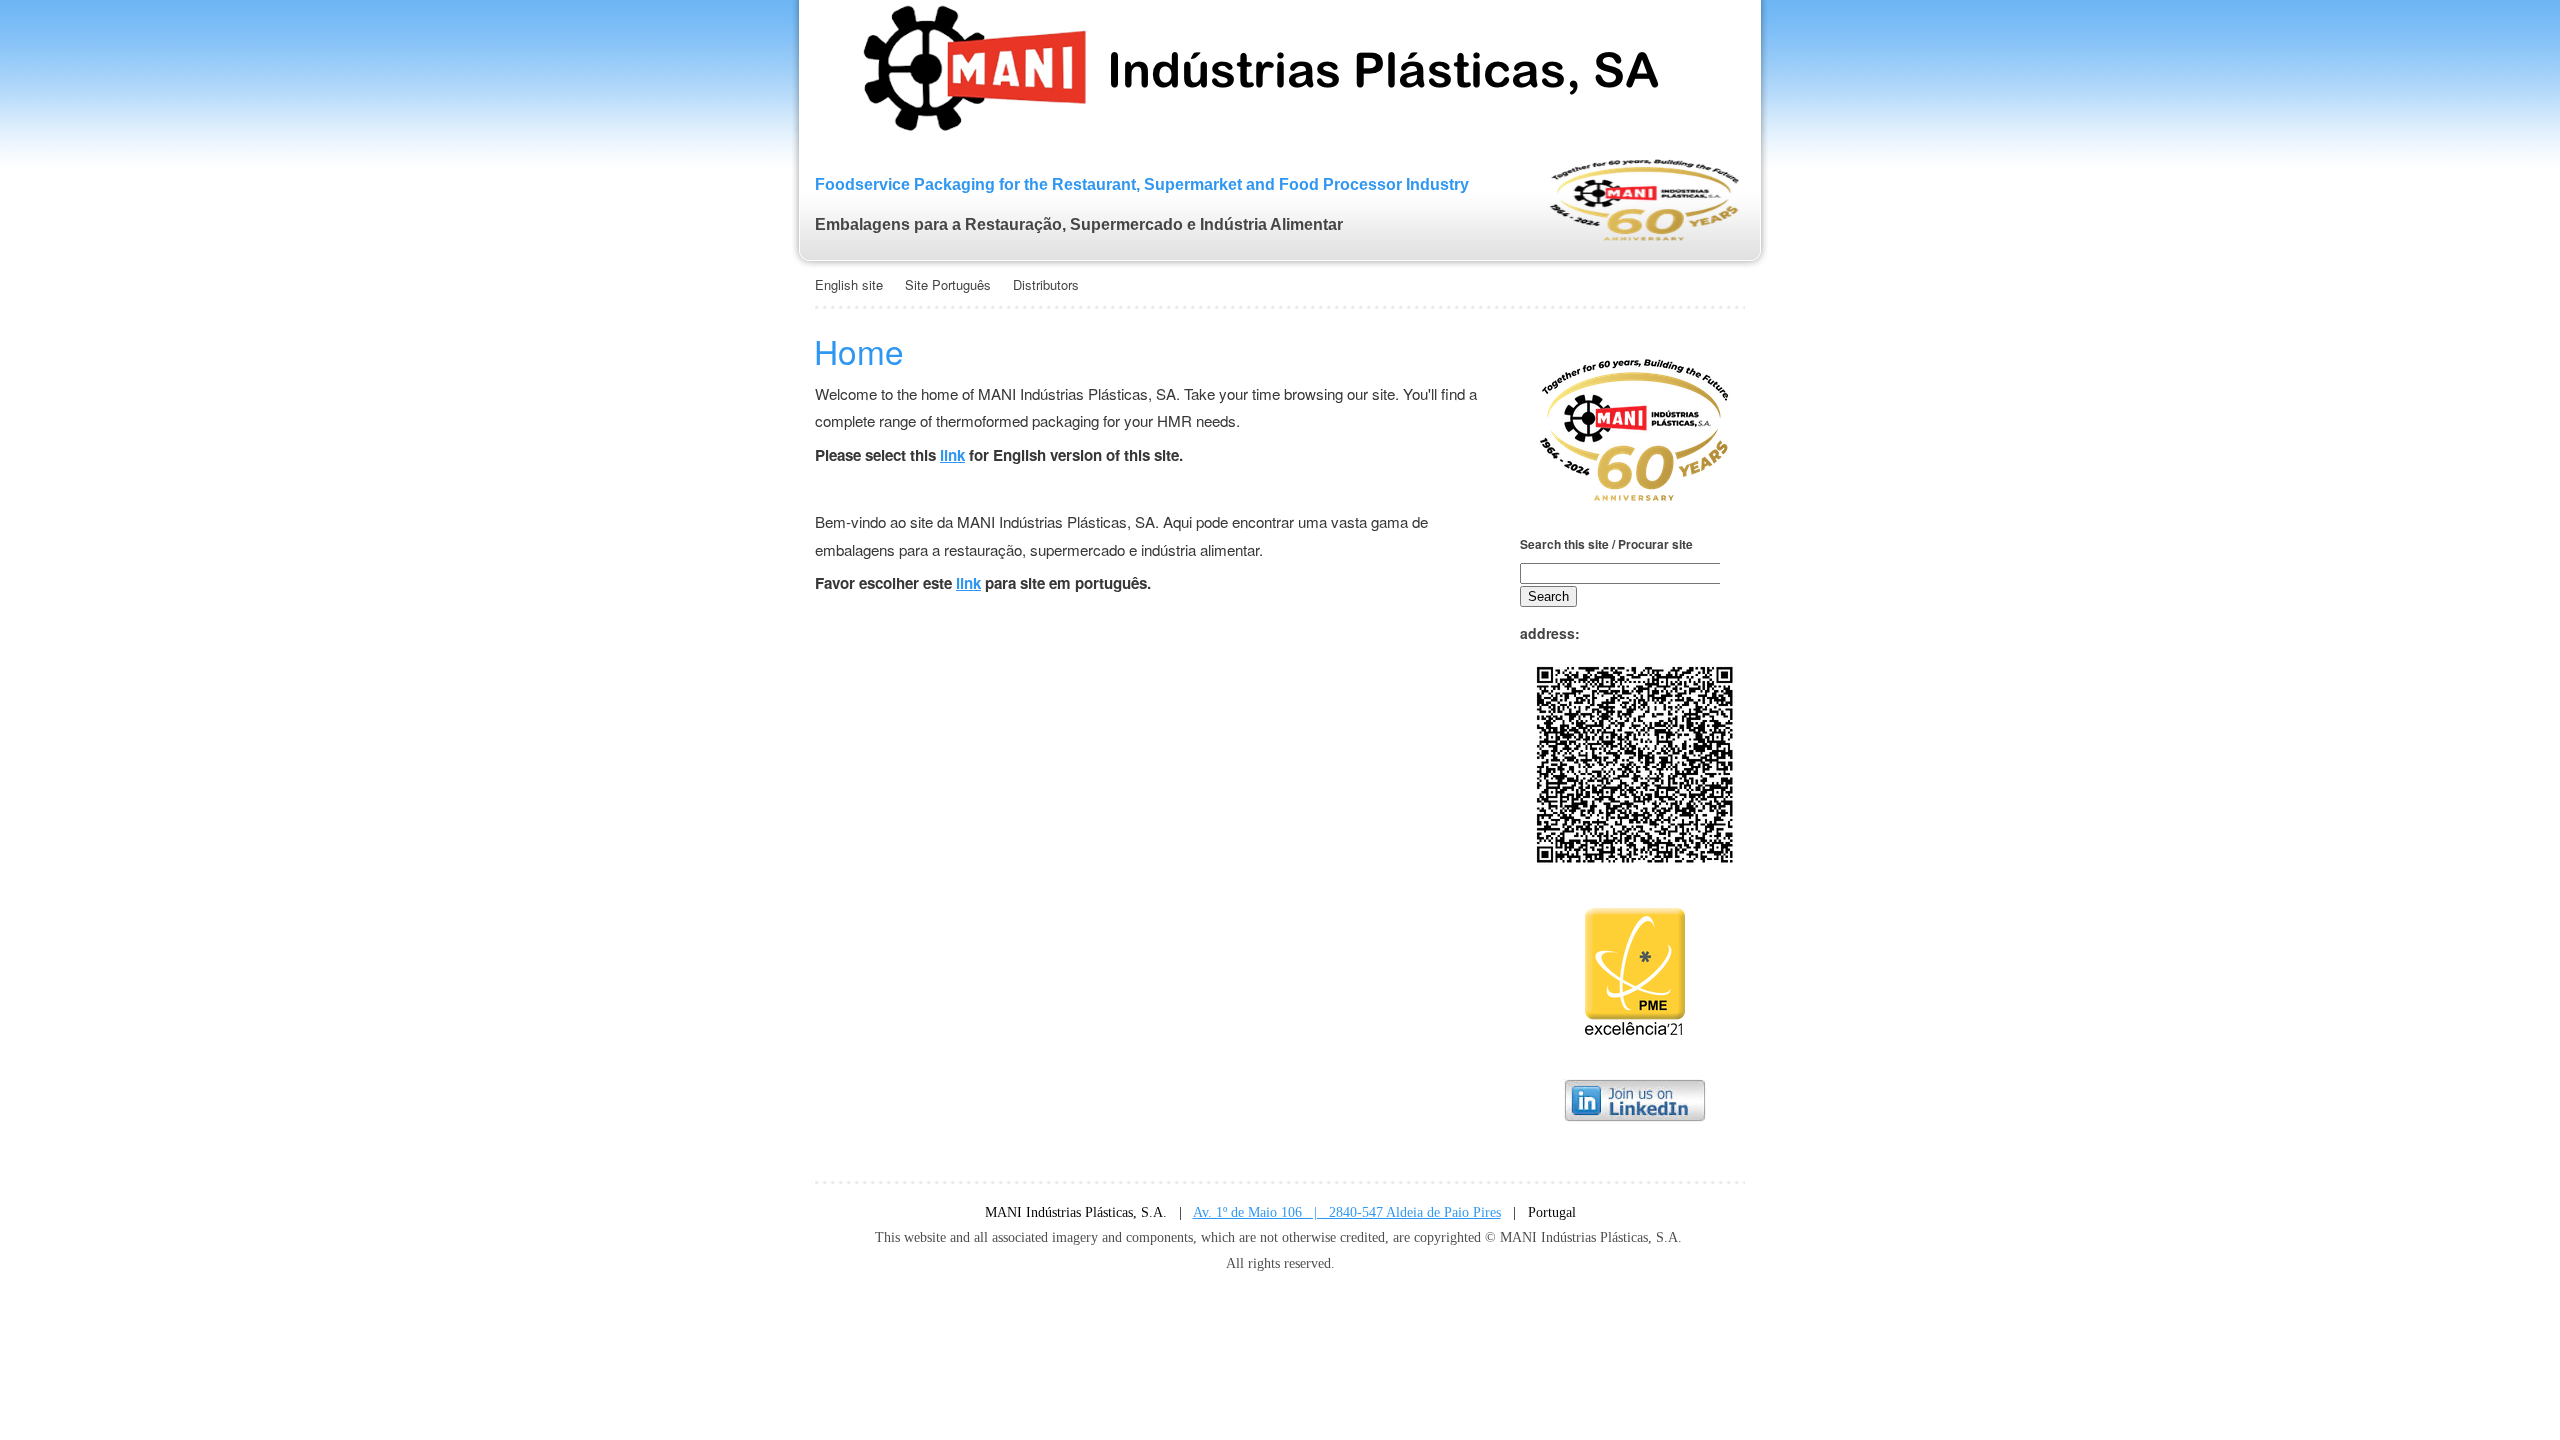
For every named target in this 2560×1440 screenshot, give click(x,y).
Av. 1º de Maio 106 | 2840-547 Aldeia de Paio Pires (1347, 1212)
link (952, 455)
